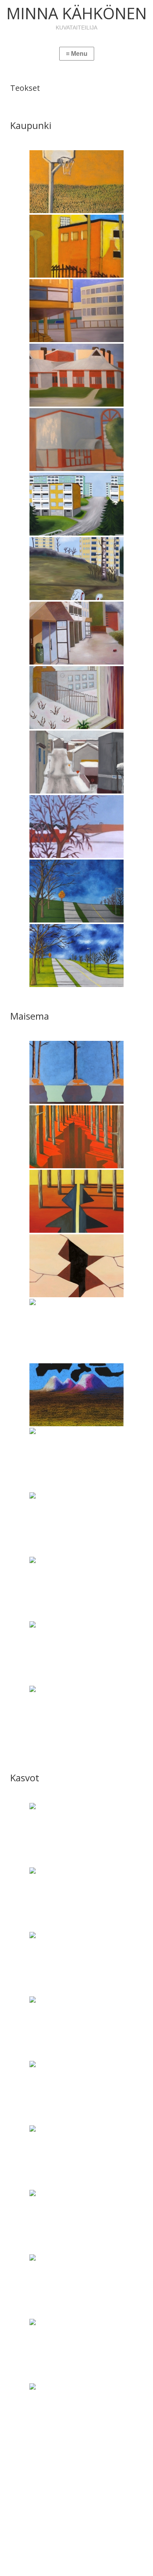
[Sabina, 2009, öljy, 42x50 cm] (76, 2286)
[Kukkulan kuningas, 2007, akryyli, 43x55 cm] (76, 1717)
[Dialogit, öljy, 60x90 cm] (76, 1072)
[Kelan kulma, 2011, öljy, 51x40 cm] (76, 762)
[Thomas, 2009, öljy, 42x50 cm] (76, 2350)
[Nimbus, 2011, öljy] (76, 311)
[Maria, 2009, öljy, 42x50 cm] (76, 2157)
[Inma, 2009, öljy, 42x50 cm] (76, 1963)
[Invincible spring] (76, 1588)
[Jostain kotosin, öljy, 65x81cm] (76, 504)
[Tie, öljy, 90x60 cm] (76, 956)
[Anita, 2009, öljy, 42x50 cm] (76, 1834)
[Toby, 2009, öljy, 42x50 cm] (76, 2415)
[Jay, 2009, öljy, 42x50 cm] (76, 2028)
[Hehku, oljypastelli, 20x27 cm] (76, 1459)
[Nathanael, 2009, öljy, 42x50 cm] (76, 2221)
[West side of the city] (76, 827)
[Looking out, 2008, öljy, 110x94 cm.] (76, 698)
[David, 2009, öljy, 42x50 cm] (76, 1899)
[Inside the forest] (76, 1524)
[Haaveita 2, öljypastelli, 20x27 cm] (76, 1395)
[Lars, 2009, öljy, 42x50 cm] (76, 2092)
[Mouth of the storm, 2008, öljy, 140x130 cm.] (76, 633)
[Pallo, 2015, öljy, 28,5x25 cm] (76, 182)
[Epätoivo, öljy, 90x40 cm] (76, 1266)
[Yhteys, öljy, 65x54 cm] (76, 1653)
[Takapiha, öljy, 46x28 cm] (76, 246)
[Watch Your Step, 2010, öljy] (76, 891)
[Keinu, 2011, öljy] (76, 569)
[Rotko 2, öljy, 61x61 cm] (76, 1201)
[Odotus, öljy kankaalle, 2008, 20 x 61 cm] (76, 1330)
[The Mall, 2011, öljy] (76, 440)
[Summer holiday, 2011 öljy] (76, 375)
